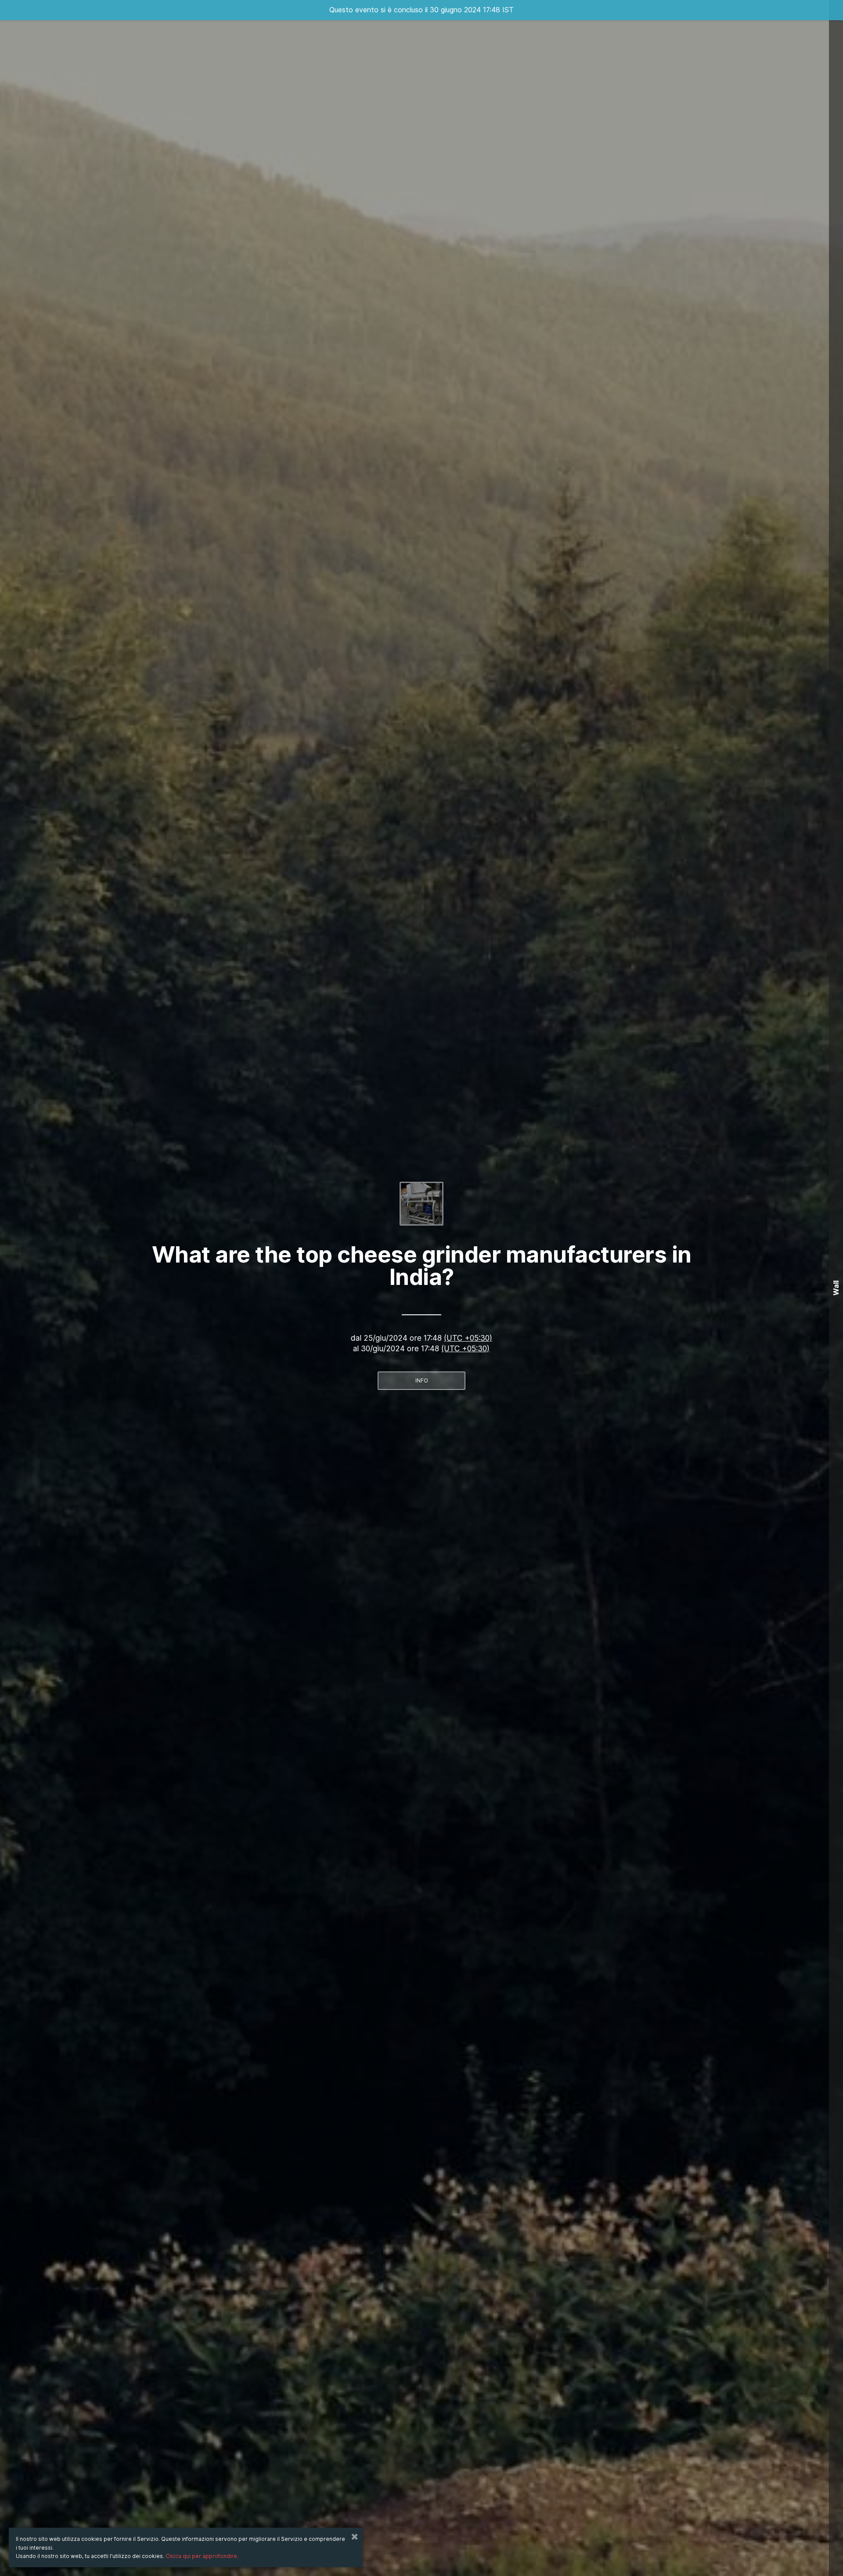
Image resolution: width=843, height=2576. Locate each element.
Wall (836, 1288)
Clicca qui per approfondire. (202, 2556)
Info (422, 1380)
